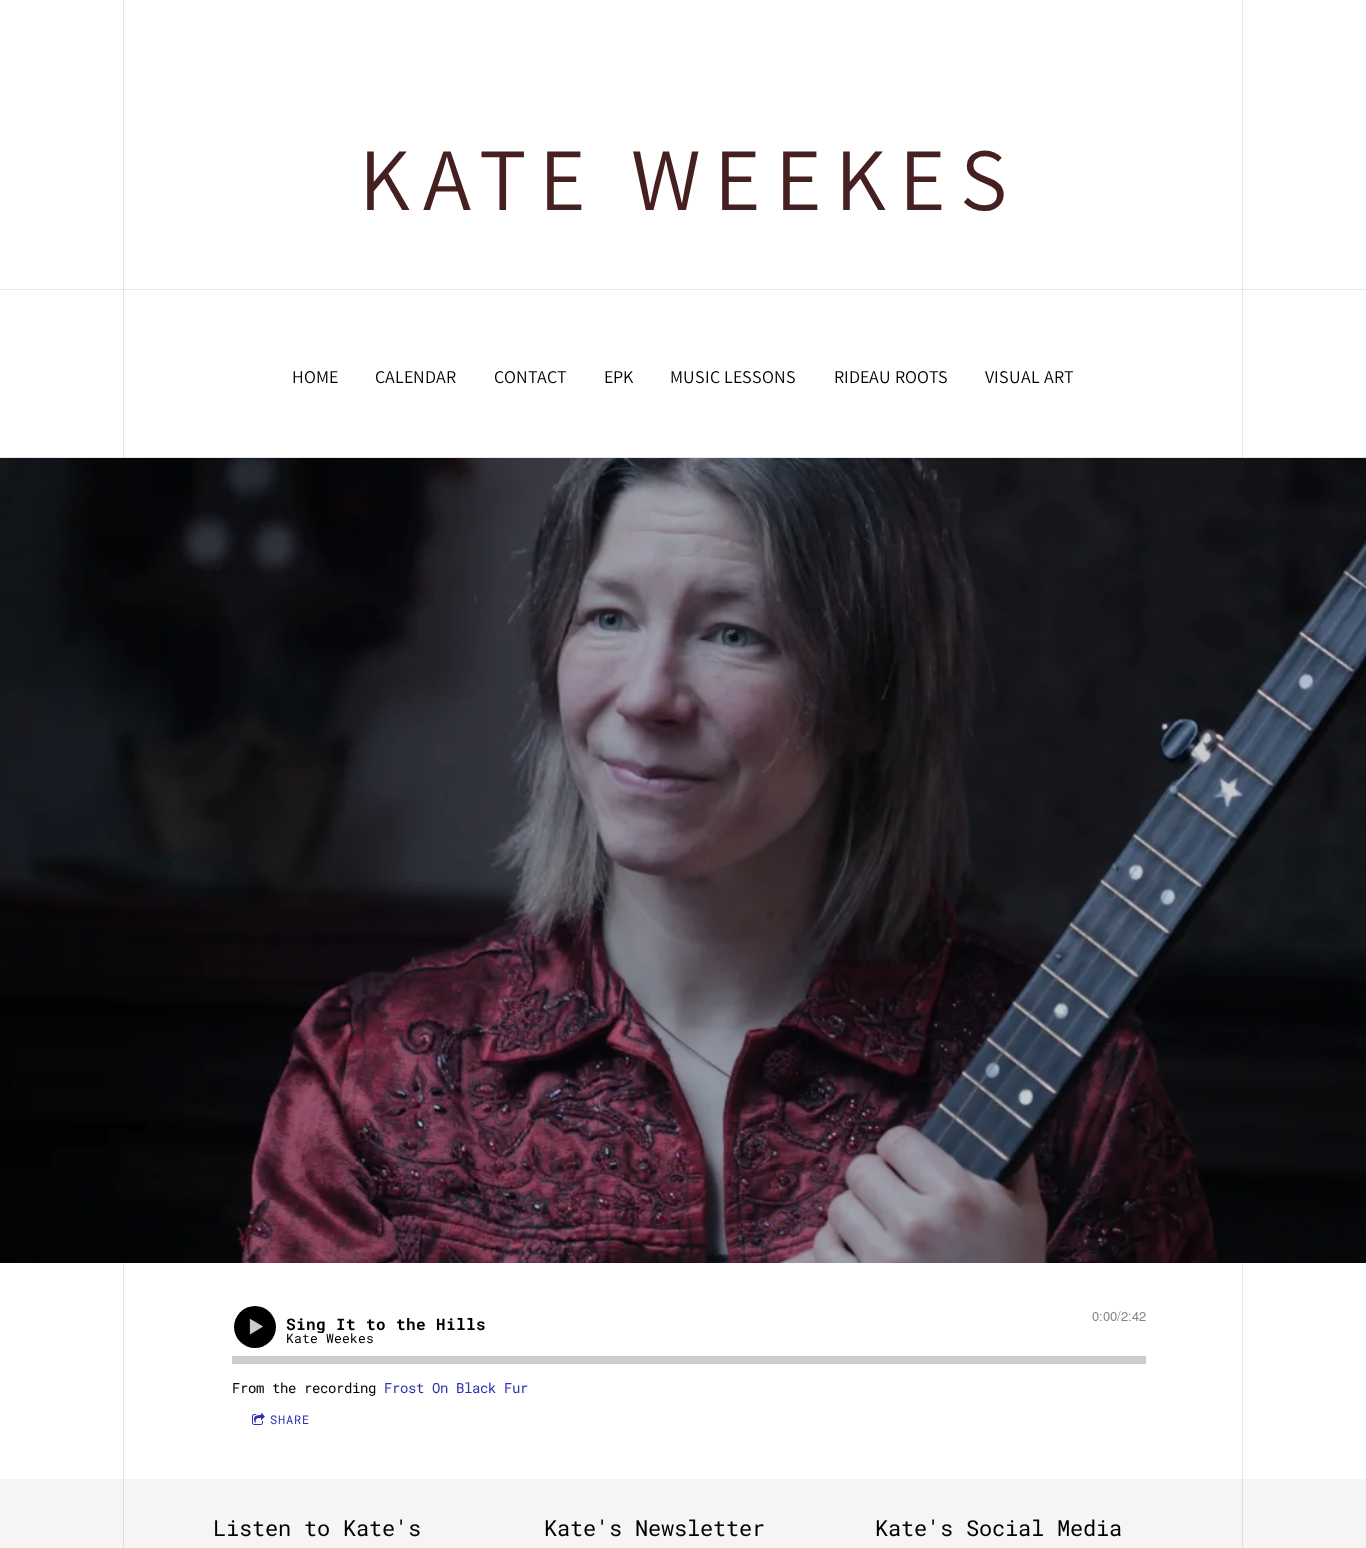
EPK (618, 376)
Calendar (415, 376)
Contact (530, 376)
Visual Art (1029, 376)
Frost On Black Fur (456, 1387)
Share (290, 1419)
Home (315, 376)
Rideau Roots (891, 376)
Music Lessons (733, 376)
